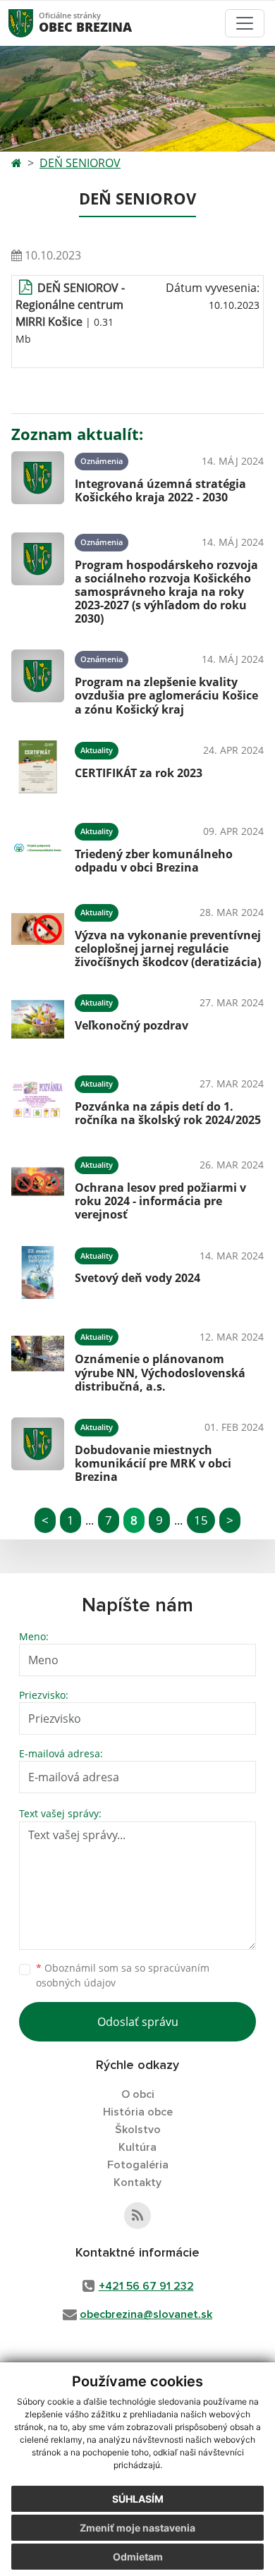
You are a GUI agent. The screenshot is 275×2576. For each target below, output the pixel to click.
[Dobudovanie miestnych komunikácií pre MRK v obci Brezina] (38, 1448)
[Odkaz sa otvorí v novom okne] (137, 2216)
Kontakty (137, 2183)
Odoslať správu (138, 2022)
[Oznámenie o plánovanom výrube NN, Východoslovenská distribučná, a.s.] (38, 1358)
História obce (138, 2112)
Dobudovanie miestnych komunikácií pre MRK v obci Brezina (153, 1463)
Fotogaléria (138, 2165)
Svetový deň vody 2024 (137, 1278)
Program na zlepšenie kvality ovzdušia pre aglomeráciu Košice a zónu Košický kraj (166, 695)
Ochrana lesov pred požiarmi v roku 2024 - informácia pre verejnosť (160, 1201)
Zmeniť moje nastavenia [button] (137, 2528)
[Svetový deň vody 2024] (38, 1272)
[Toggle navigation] (245, 23)
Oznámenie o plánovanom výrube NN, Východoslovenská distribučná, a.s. (160, 1372)
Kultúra (137, 2147)
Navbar (34, 23)
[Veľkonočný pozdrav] (38, 1019)
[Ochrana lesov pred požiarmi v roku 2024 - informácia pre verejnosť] (38, 1186)
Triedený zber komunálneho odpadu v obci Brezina (154, 861)
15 (201, 1520)
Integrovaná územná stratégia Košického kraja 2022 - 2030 (160, 490)
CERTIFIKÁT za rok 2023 (139, 773)
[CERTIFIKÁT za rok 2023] (38, 767)
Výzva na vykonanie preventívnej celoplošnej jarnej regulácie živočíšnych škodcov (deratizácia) (168, 948)
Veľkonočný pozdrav (132, 1025)
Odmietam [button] (138, 2557)
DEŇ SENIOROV (80, 163)
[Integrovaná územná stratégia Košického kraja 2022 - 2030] (38, 478)
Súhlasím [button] (138, 2499)
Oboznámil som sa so (123, 1975)
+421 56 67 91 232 (146, 2286)
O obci (138, 2094)
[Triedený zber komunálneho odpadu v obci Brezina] (38, 848)
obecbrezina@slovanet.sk (146, 2314)
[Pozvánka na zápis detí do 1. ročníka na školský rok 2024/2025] (38, 1100)
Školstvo (138, 2130)
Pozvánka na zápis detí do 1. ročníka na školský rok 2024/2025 (168, 1113)
